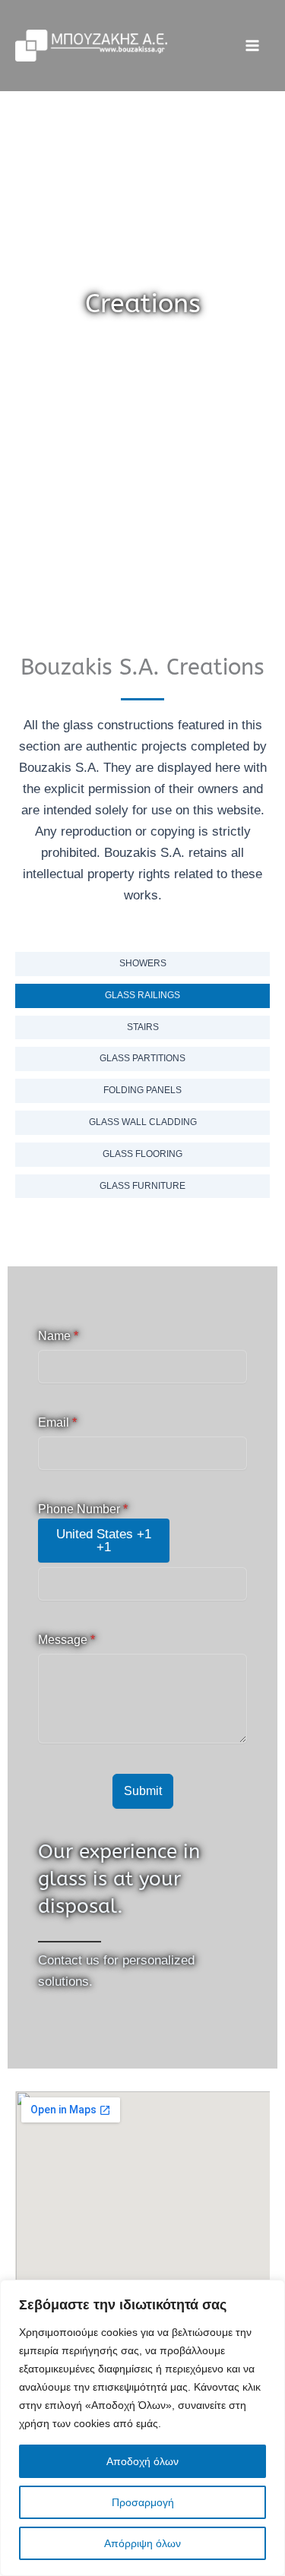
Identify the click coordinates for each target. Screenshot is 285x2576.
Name (58, 1336)
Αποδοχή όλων (142, 2461)
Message (66, 1640)
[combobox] (104, 1541)
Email (57, 1422)
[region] (142, 2428)
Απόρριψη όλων (142, 2543)
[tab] (143, 964)
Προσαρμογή (143, 2502)
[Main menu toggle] (253, 46)
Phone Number (83, 1509)
